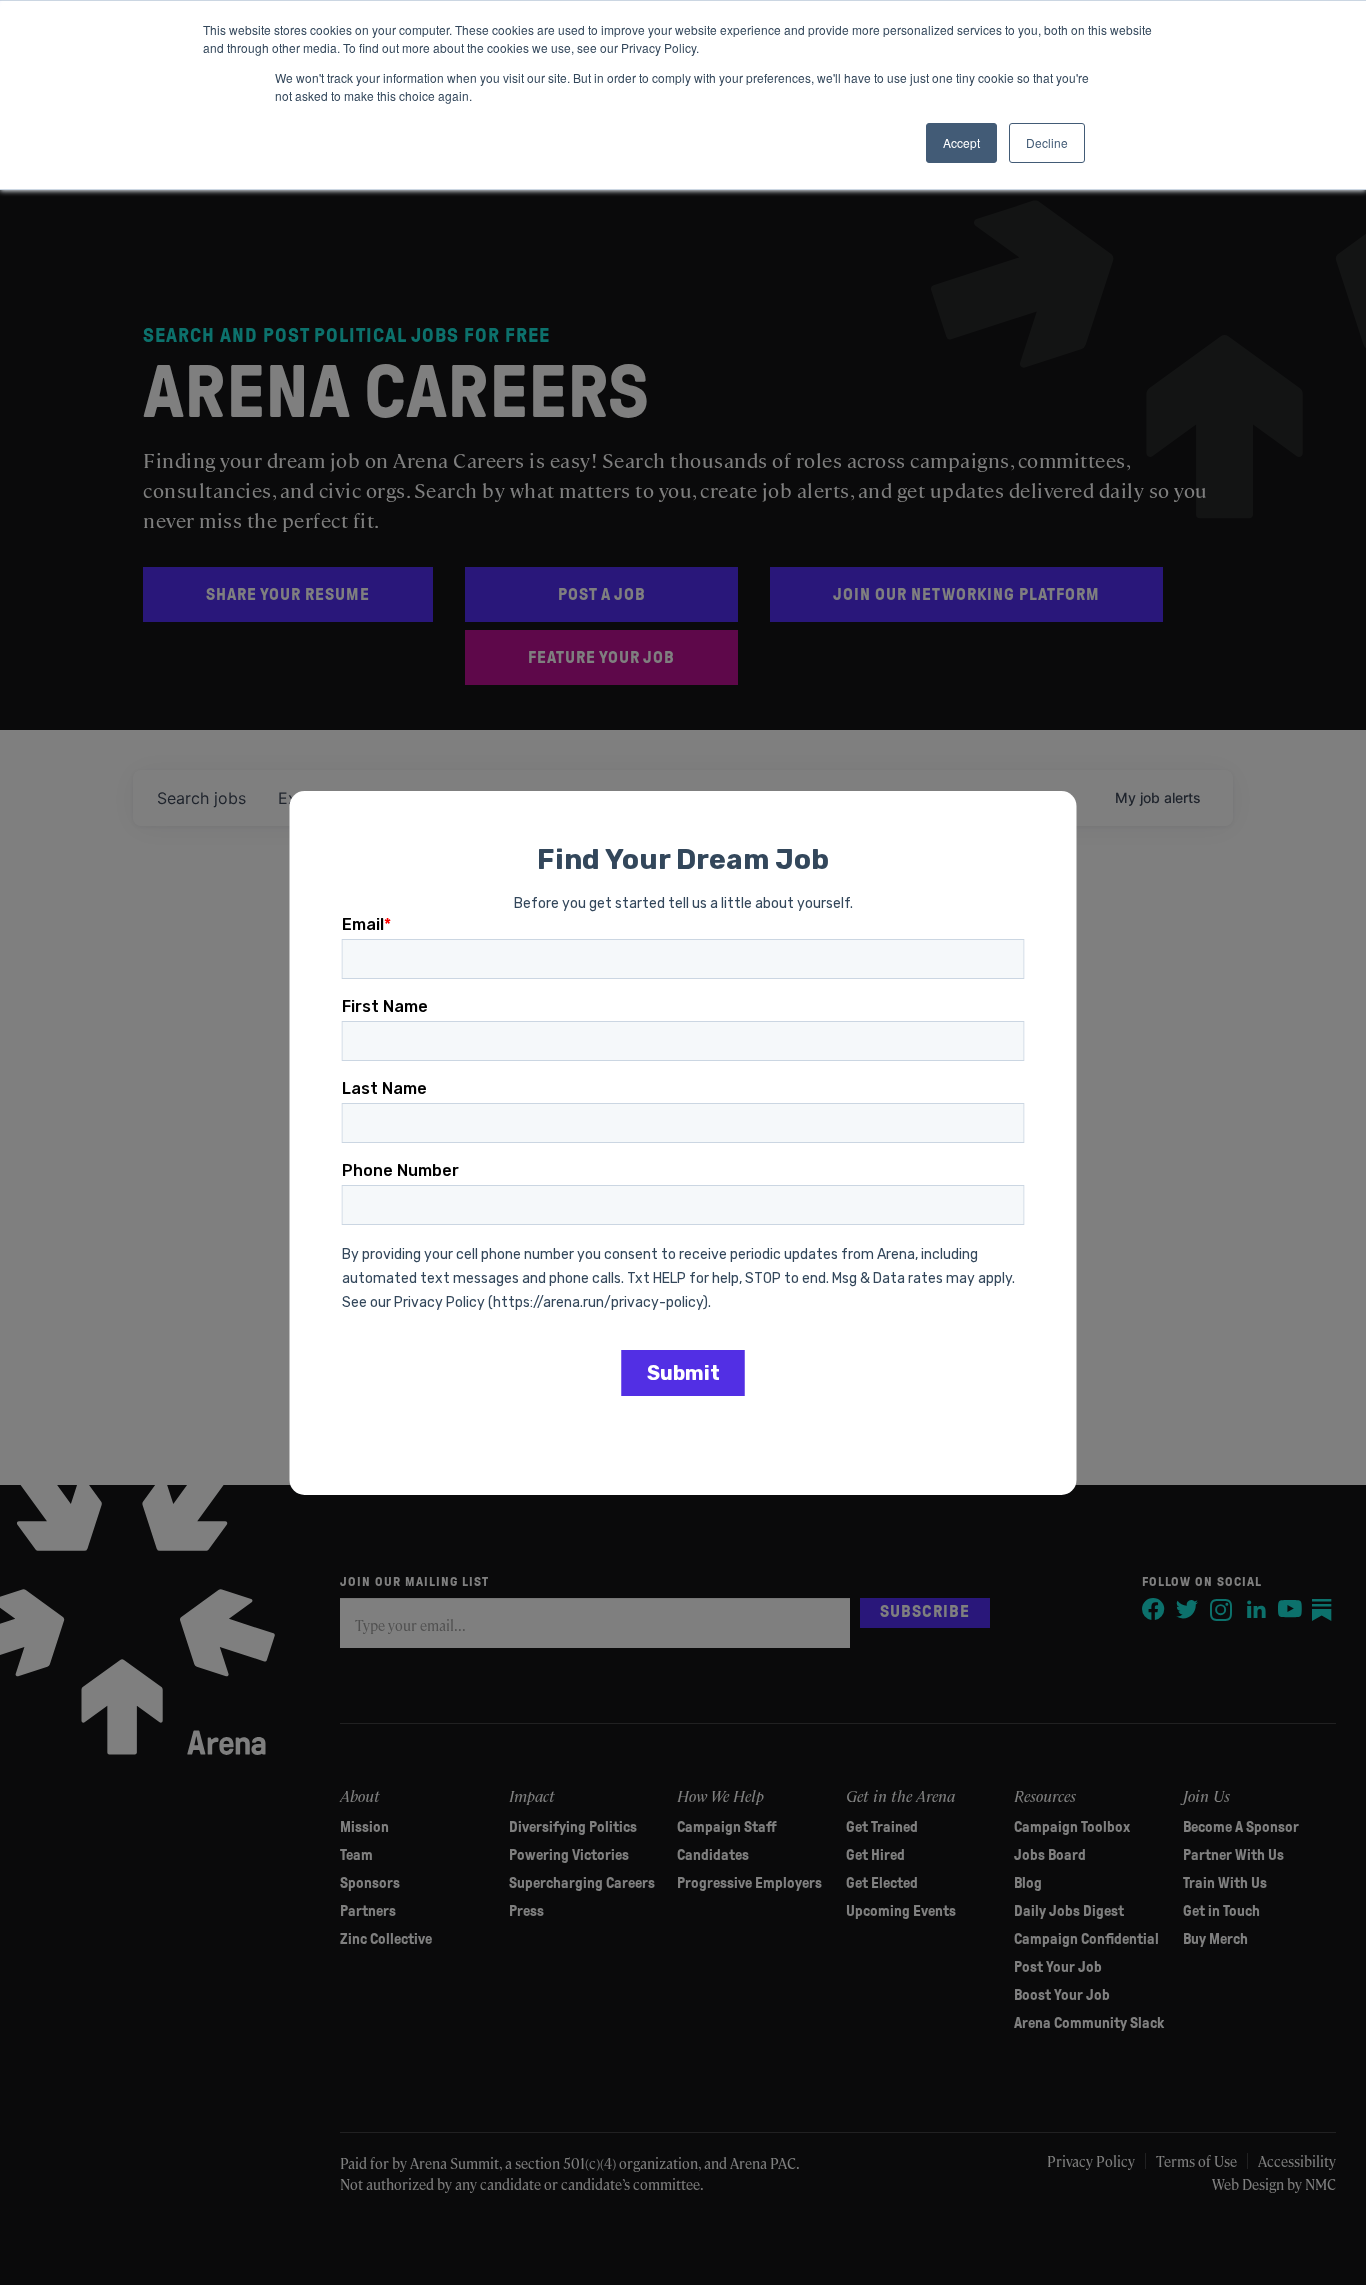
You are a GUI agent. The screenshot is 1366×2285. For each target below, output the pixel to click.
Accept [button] (961, 142)
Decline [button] (1047, 142)
